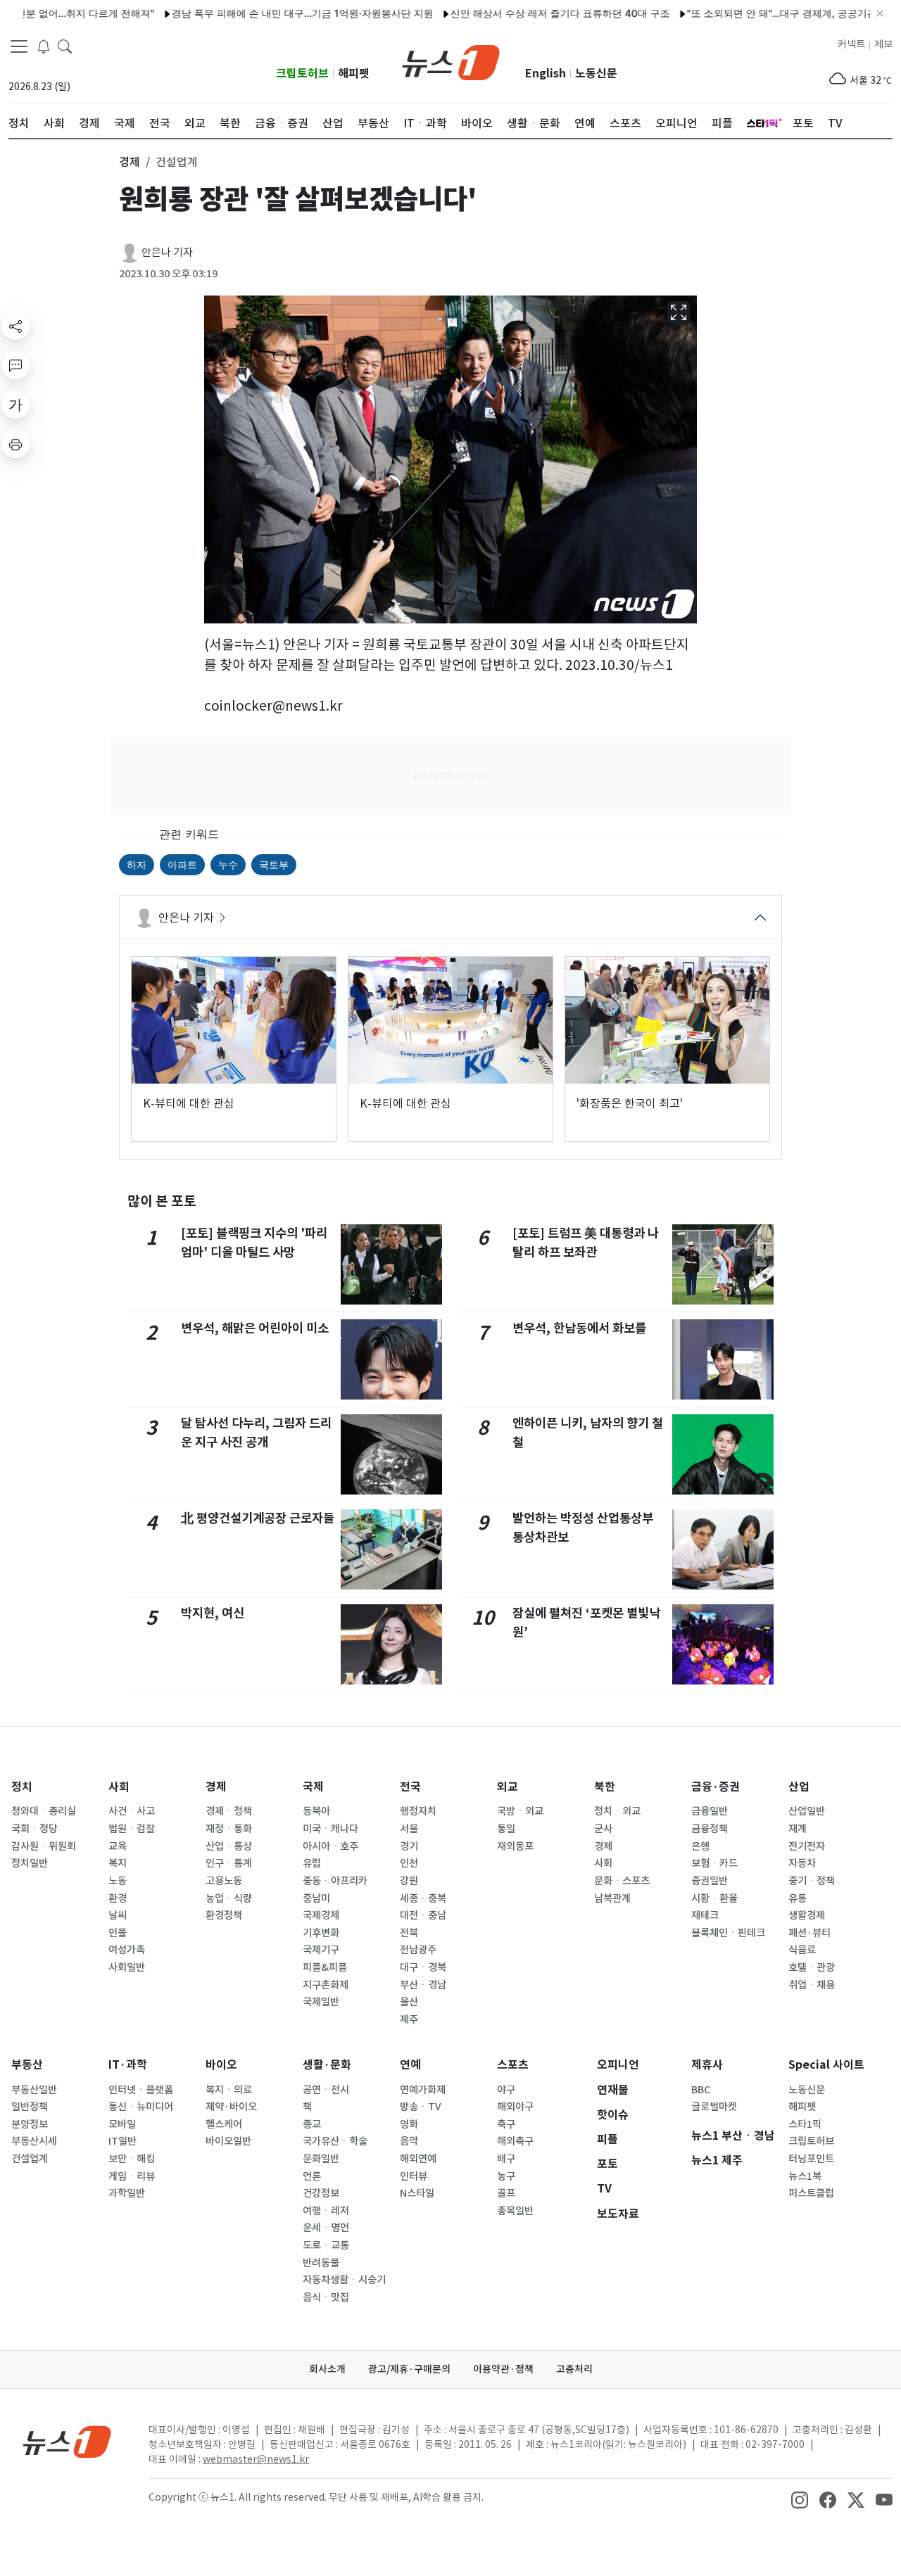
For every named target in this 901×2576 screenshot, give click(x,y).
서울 (409, 1829)
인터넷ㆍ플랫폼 (141, 2090)
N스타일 (417, 2193)
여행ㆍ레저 (326, 2211)
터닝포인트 (811, 2159)
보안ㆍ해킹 (132, 2159)
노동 (118, 1881)
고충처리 (574, 2369)
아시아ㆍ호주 (330, 1846)
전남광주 (418, 1950)
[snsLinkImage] (800, 2499)
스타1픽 (805, 2124)
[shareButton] (15, 326)
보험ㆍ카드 (714, 1863)
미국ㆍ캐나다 (330, 1829)
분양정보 (30, 2124)
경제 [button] (130, 162)
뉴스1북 (805, 2176)
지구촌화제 (326, 1985)
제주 (409, 2019)
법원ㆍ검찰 (132, 1829)
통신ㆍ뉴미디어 (141, 2107)
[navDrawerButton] (19, 46)
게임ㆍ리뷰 (132, 2176)
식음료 (802, 1950)
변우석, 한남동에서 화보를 (579, 1328)
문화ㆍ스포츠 (622, 1881)
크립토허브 (302, 74)
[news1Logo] (67, 2441)
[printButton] (15, 444)
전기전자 (807, 1846)
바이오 (221, 2065)
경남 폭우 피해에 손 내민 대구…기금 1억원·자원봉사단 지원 (249, 13)
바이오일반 (228, 2141)
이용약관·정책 (503, 2369)
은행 (700, 1846)
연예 (410, 2065)
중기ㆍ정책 (812, 1881)
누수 (228, 864)
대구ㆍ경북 (423, 1967)
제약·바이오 (231, 2107)
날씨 (118, 1915)
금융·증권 (716, 1787)
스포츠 (513, 2065)
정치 (22, 1787)
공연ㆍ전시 (326, 2090)
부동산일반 (34, 2090)
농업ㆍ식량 (229, 1898)
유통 (798, 1898)
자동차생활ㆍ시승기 (344, 2280)
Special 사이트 (826, 2065)
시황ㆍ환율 (714, 1898)
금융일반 (710, 1811)
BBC (701, 2090)
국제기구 (321, 1950)
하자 (137, 864)
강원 (409, 1881)
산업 (799, 1787)
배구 (506, 2159)
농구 (506, 2176)
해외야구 (515, 2107)
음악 (409, 2141)
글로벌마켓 (714, 2107)
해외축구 (515, 2141)
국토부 (274, 864)
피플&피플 (325, 1967)
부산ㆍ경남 (423, 1985)
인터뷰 (414, 2176)
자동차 (802, 1863)
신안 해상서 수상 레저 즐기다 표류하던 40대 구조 (507, 13)
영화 (409, 2124)
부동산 (27, 2065)
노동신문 (596, 74)
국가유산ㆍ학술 (335, 2141)
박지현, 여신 (213, 1613)
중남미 (316, 1898)
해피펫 (354, 74)
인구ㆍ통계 (229, 1863)
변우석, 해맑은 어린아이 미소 (255, 1328)
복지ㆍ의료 (229, 2090)
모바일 (122, 2124)
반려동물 (321, 2263)
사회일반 (127, 1967)
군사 (603, 1829)
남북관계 (612, 1898)
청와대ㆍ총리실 (44, 1811)
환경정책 (224, 1915)
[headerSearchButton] (65, 45)
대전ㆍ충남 (423, 1915)
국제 (313, 1787)
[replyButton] (15, 365)
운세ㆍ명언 (326, 2228)
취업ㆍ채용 (812, 1985)
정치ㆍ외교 (617, 1811)
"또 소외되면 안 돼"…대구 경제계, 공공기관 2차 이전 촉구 (761, 13)
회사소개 (327, 2369)
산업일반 (807, 1811)
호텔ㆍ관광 (812, 1967)
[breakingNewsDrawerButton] (44, 45)
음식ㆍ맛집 (326, 2297)
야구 (506, 2090)
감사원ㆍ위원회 (44, 1846)
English (546, 74)
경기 (409, 1846)
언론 (312, 2176)
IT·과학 (128, 2065)
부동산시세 (34, 2141)
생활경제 (807, 1915)
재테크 (705, 1915)
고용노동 (224, 1881)
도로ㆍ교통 (326, 2245)
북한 (605, 1787)
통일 (506, 1829)
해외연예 (418, 2159)
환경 (118, 1898)
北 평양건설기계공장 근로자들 (258, 1518)
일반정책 (30, 2107)
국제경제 (321, 1915)
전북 (409, 1933)
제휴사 (707, 2065)
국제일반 (321, 2002)
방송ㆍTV (421, 2107)
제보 (883, 44)
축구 (506, 2124)
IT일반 (122, 2141)
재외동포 (515, 1846)
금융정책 (710, 1829)
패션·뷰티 (809, 1933)
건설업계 (30, 2159)
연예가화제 (423, 2090)
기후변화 (321, 1933)
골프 (506, 2193)
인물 (118, 1933)
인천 (409, 1863)
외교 (508, 1787)
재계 (798, 1829)
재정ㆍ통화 (229, 1829)
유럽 (312, 1863)
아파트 (182, 864)
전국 (410, 1787)
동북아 (316, 1811)
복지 (118, 1863)
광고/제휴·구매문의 (409, 2369)
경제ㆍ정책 (229, 1811)
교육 (118, 1846)
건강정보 (321, 2193)
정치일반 (30, 1863)
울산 (409, 2002)
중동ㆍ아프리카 (335, 1881)
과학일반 (127, 2193)
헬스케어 (224, 2124)
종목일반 (515, 2211)
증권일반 (710, 1881)
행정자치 (418, 1811)
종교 (312, 2124)
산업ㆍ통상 (229, 1846)
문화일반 (321, 2159)
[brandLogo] (451, 61)
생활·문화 (327, 2065)
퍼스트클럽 (811, 2193)
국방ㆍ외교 (520, 1811)
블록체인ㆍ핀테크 (728, 1933)
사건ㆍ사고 (132, 1811)
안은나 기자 (167, 252)
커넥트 (851, 44)
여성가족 (127, 1950)
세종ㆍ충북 (423, 1898)
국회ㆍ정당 (34, 1829)
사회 (119, 1787)
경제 (216, 1787)
